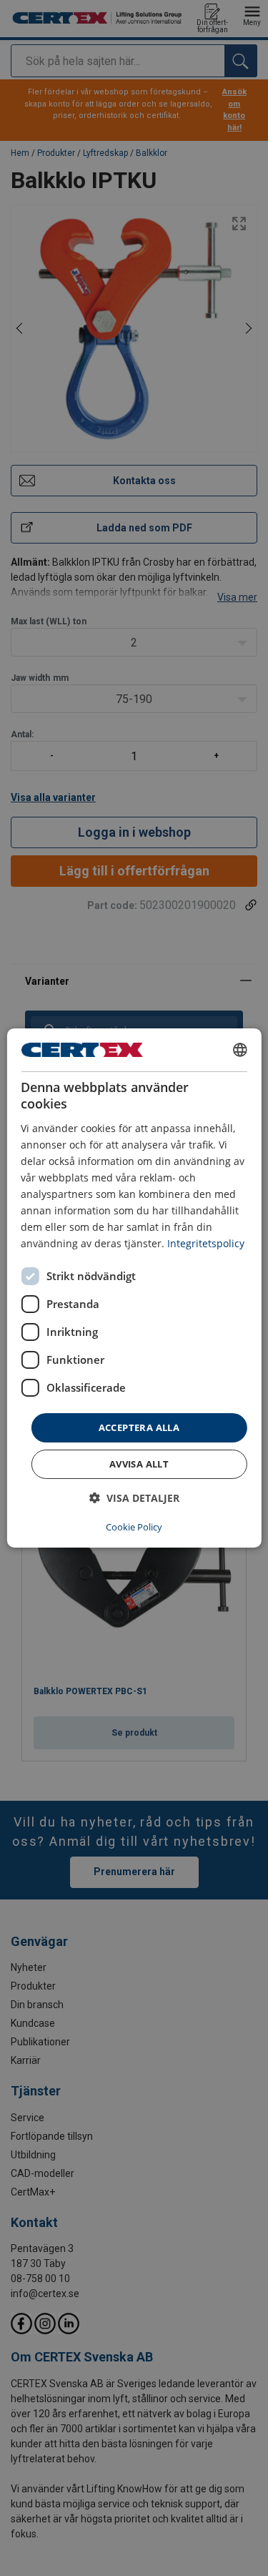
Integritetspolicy (206, 1243)
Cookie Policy (134, 1527)
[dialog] (134, 1288)
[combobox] (240, 1050)
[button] (134, 1498)
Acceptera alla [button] (139, 1427)
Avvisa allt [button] (139, 1464)
